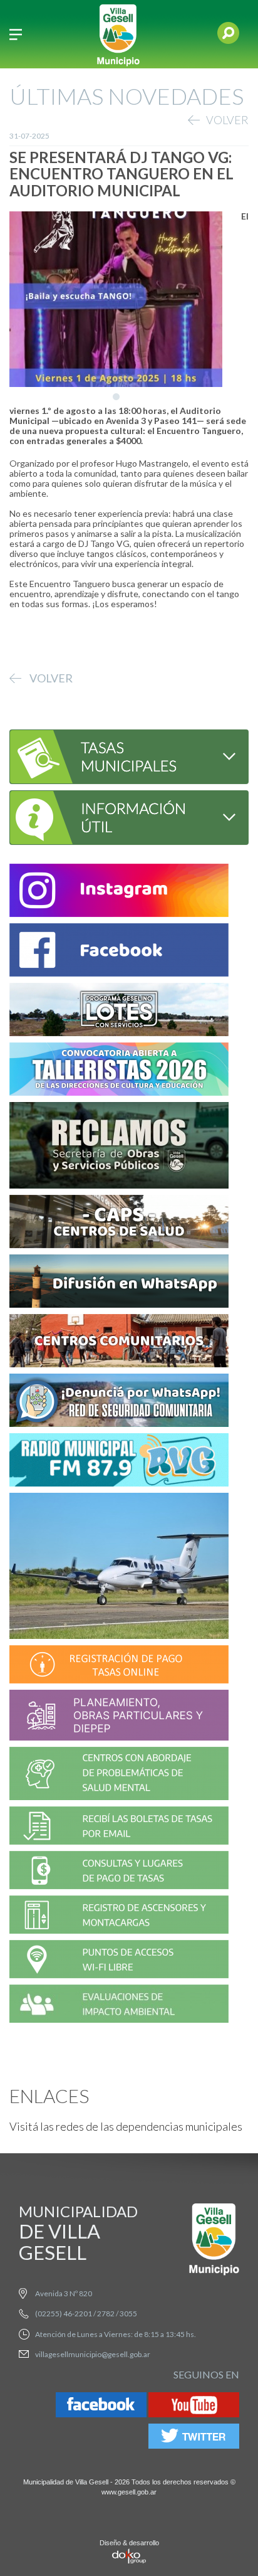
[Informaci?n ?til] (120, 816)
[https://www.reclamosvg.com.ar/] (119, 1147)
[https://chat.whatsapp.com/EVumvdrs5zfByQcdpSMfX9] (119, 1283)
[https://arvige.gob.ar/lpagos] (119, 1872)
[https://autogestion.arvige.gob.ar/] (119, 1666)
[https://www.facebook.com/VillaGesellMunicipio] (119, 952)
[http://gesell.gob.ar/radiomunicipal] (119, 1462)
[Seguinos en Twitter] (194, 2438)
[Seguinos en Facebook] (101, 2407)
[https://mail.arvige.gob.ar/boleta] (119, 1827)
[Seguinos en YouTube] (194, 2407)
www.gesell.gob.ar (129, 2492)
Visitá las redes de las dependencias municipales (126, 2126)
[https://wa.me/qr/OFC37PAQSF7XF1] (119, 1402)
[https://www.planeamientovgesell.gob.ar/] (119, 1717)
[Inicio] (118, 34)
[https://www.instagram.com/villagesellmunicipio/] (119, 892)
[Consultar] (120, 755)
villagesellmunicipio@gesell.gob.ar (93, 2354)
